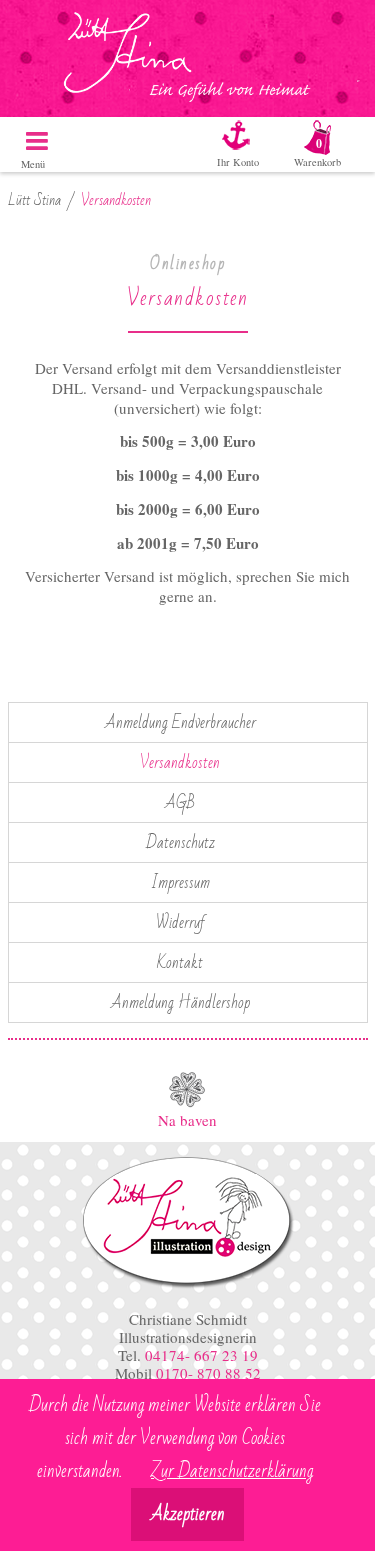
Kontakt (180, 963)
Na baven (187, 1120)
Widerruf (180, 923)
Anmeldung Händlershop (180, 1003)
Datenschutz (180, 843)
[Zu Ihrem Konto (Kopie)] (247, 135)
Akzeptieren (188, 1514)
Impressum (180, 883)
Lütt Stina (34, 200)
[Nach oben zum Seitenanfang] (187, 1090)
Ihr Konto (238, 162)
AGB (180, 803)
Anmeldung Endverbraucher (180, 723)
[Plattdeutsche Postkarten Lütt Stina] (187, 1286)
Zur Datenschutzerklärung (232, 1471)
